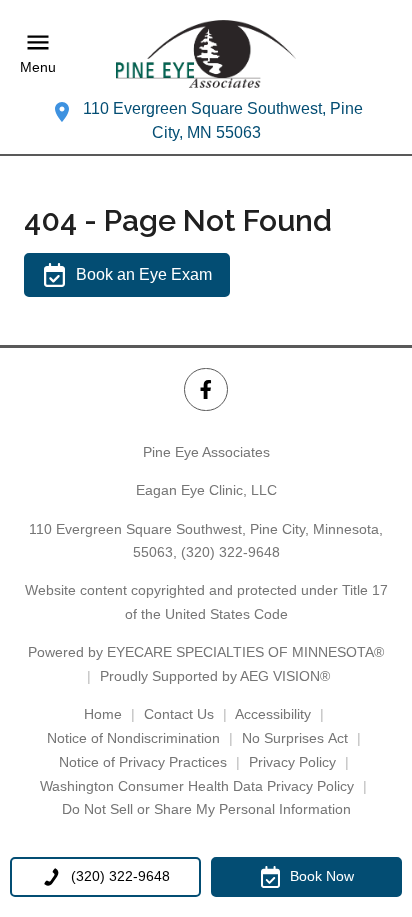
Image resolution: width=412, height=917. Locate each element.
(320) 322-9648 (230, 552)
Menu (38, 67)
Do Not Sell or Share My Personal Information (206, 809)
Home (103, 714)
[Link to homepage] (206, 54)
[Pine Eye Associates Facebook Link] (205, 389)
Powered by (206, 652)
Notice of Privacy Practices (143, 762)
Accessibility (273, 714)
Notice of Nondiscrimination (133, 738)
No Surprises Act (295, 738)
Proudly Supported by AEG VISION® (215, 676)
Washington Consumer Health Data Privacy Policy (197, 786)
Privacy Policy (292, 762)
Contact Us (179, 714)
